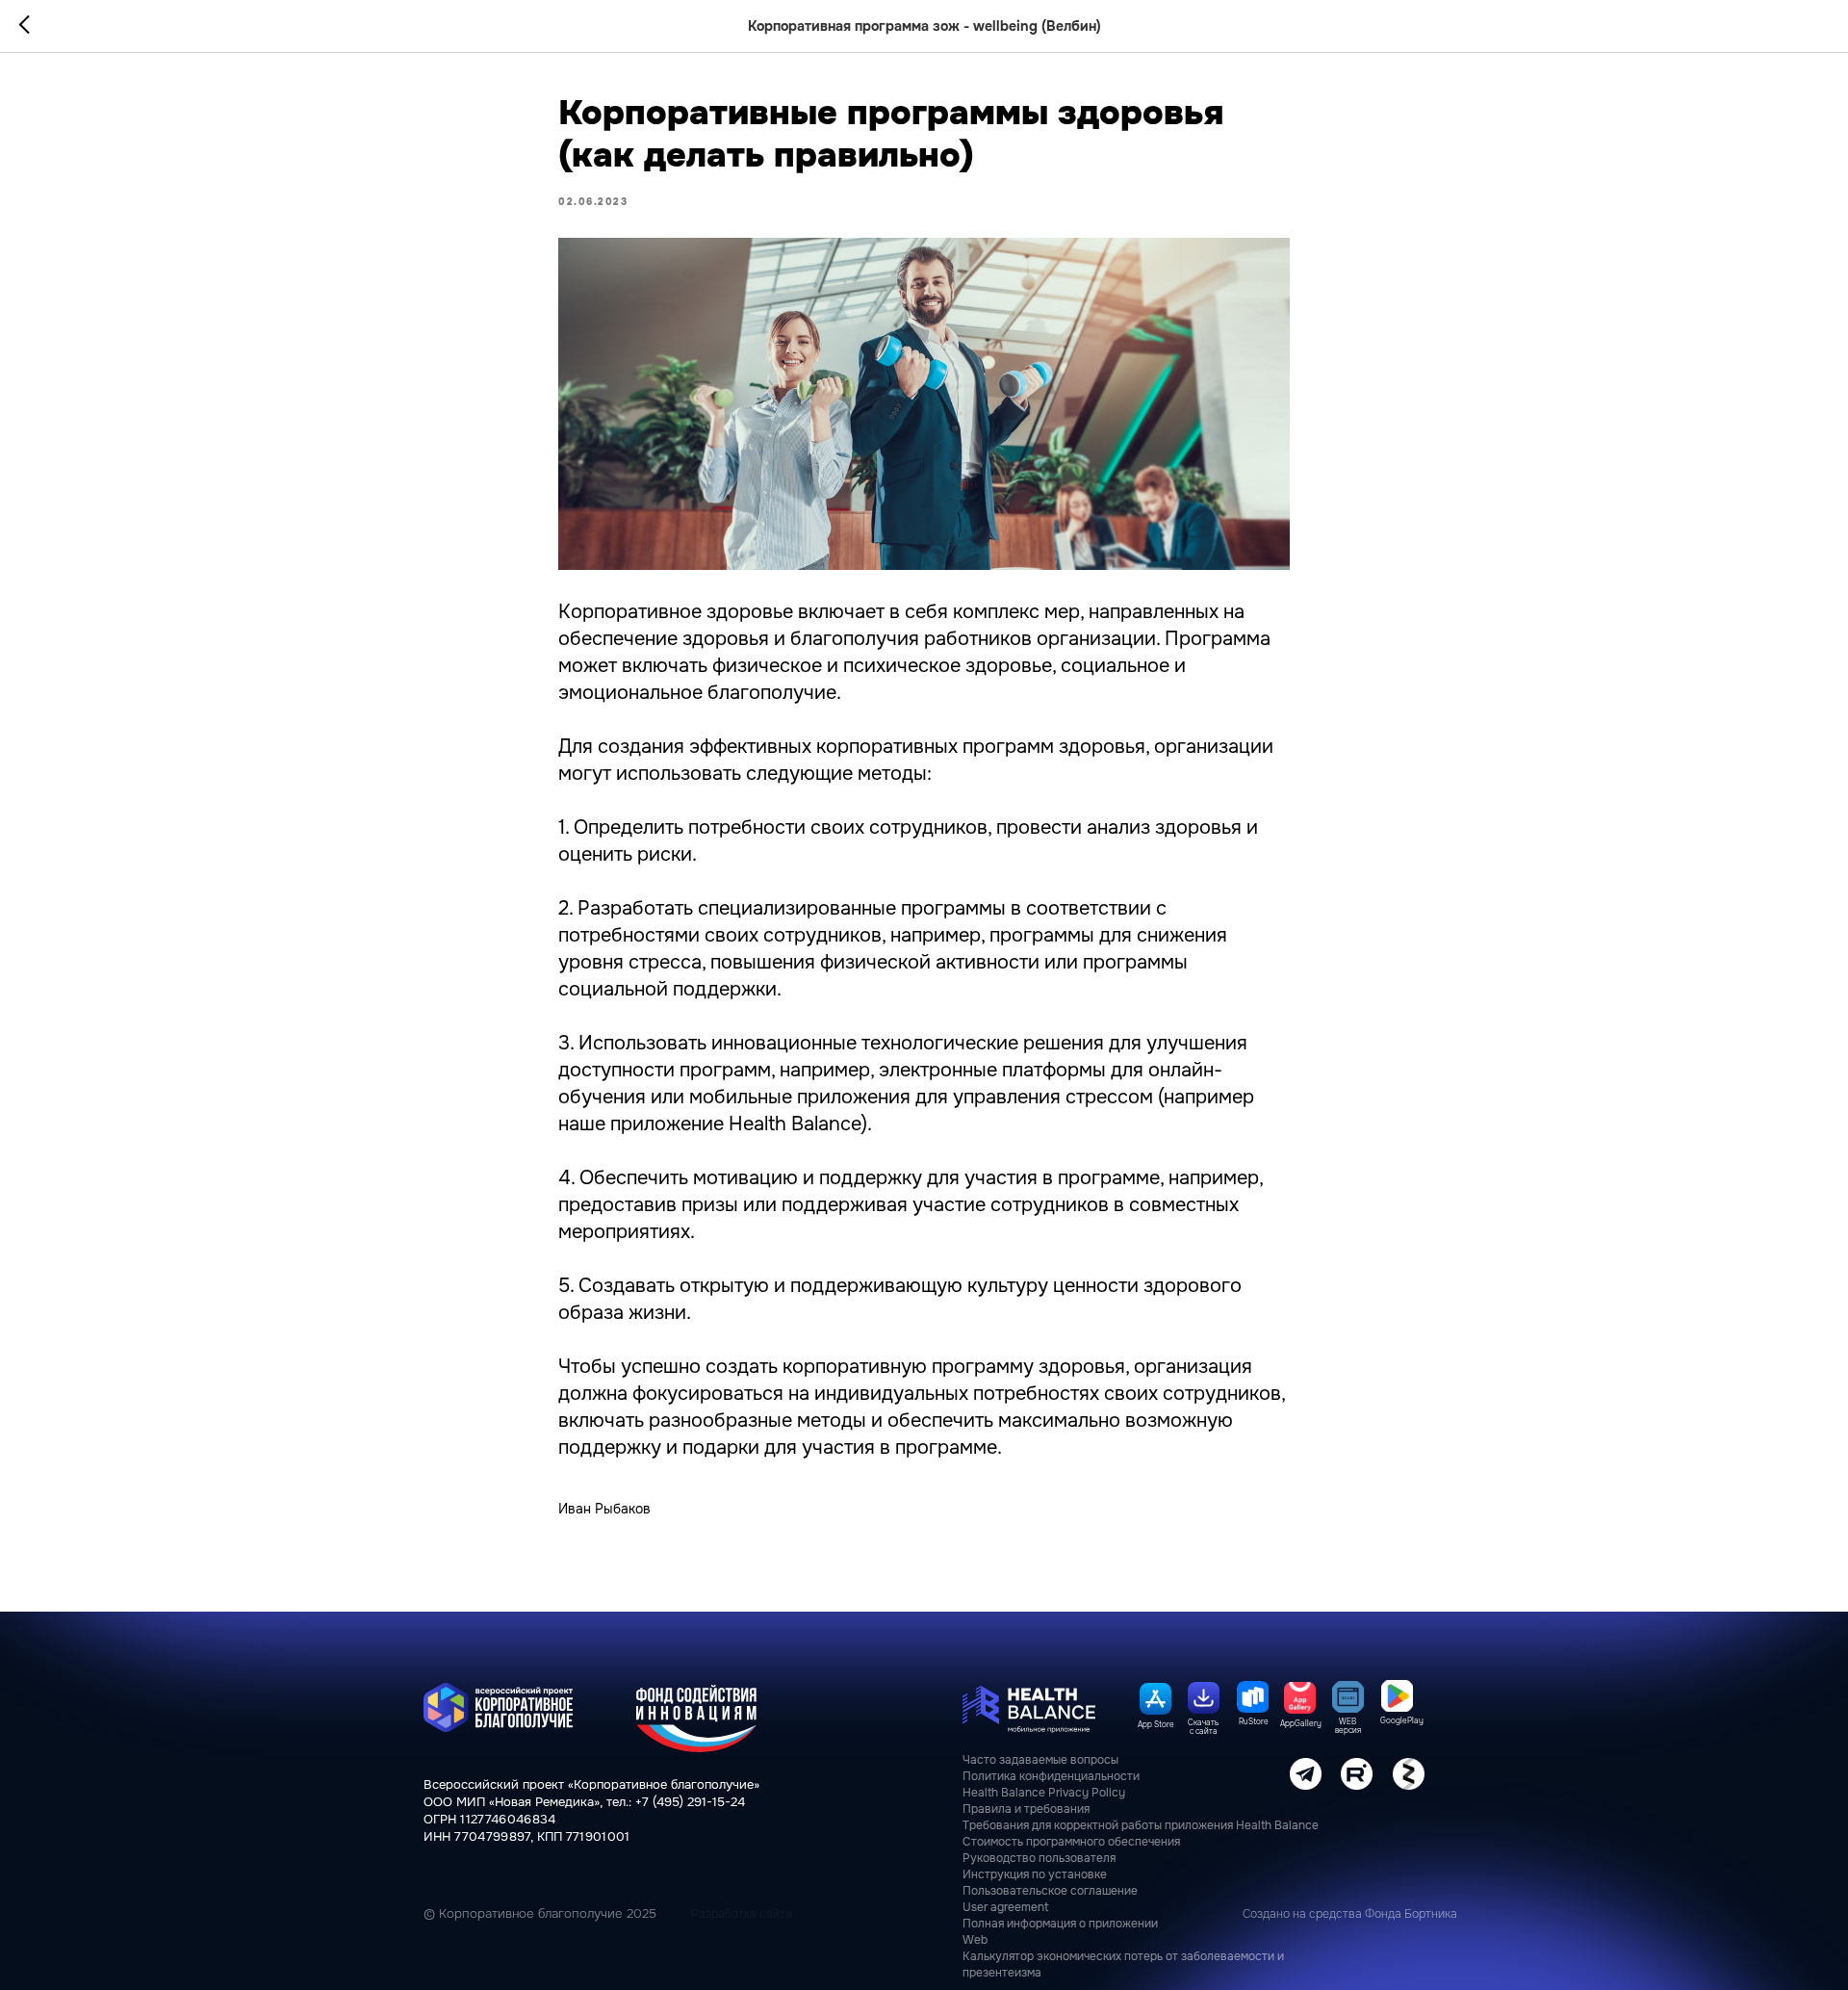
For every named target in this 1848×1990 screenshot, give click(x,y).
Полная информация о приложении (1060, 1924)
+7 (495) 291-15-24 (690, 1802)
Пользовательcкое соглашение (1050, 1891)
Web (975, 1940)
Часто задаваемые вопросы (1040, 1760)
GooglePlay (1402, 1720)
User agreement (1005, 1907)
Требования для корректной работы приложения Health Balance (1141, 1825)
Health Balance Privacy (1026, 1793)
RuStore (1254, 1721)
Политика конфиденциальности (1051, 1776)
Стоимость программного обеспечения (1071, 1842)
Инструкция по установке (1035, 1874)
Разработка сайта (742, 1914)
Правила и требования (1026, 1809)
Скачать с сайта (1203, 1727)
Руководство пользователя (1039, 1858)
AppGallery (1301, 1723)
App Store (1156, 1724)
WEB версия (1348, 1726)
